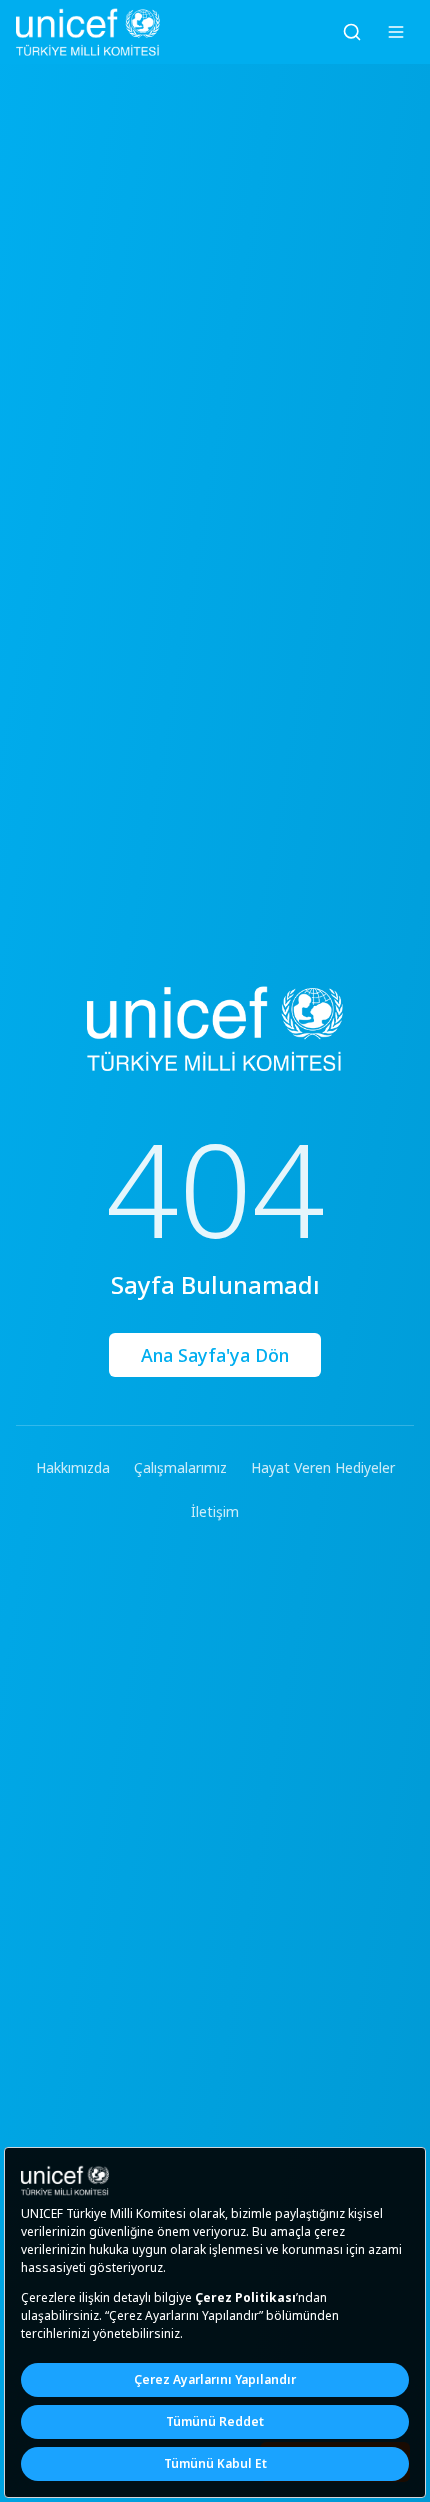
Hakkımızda (73, 1467)
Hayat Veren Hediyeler (323, 1467)
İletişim (215, 1511)
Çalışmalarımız (180, 1467)
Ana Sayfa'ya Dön (215, 1355)
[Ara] (352, 32)
